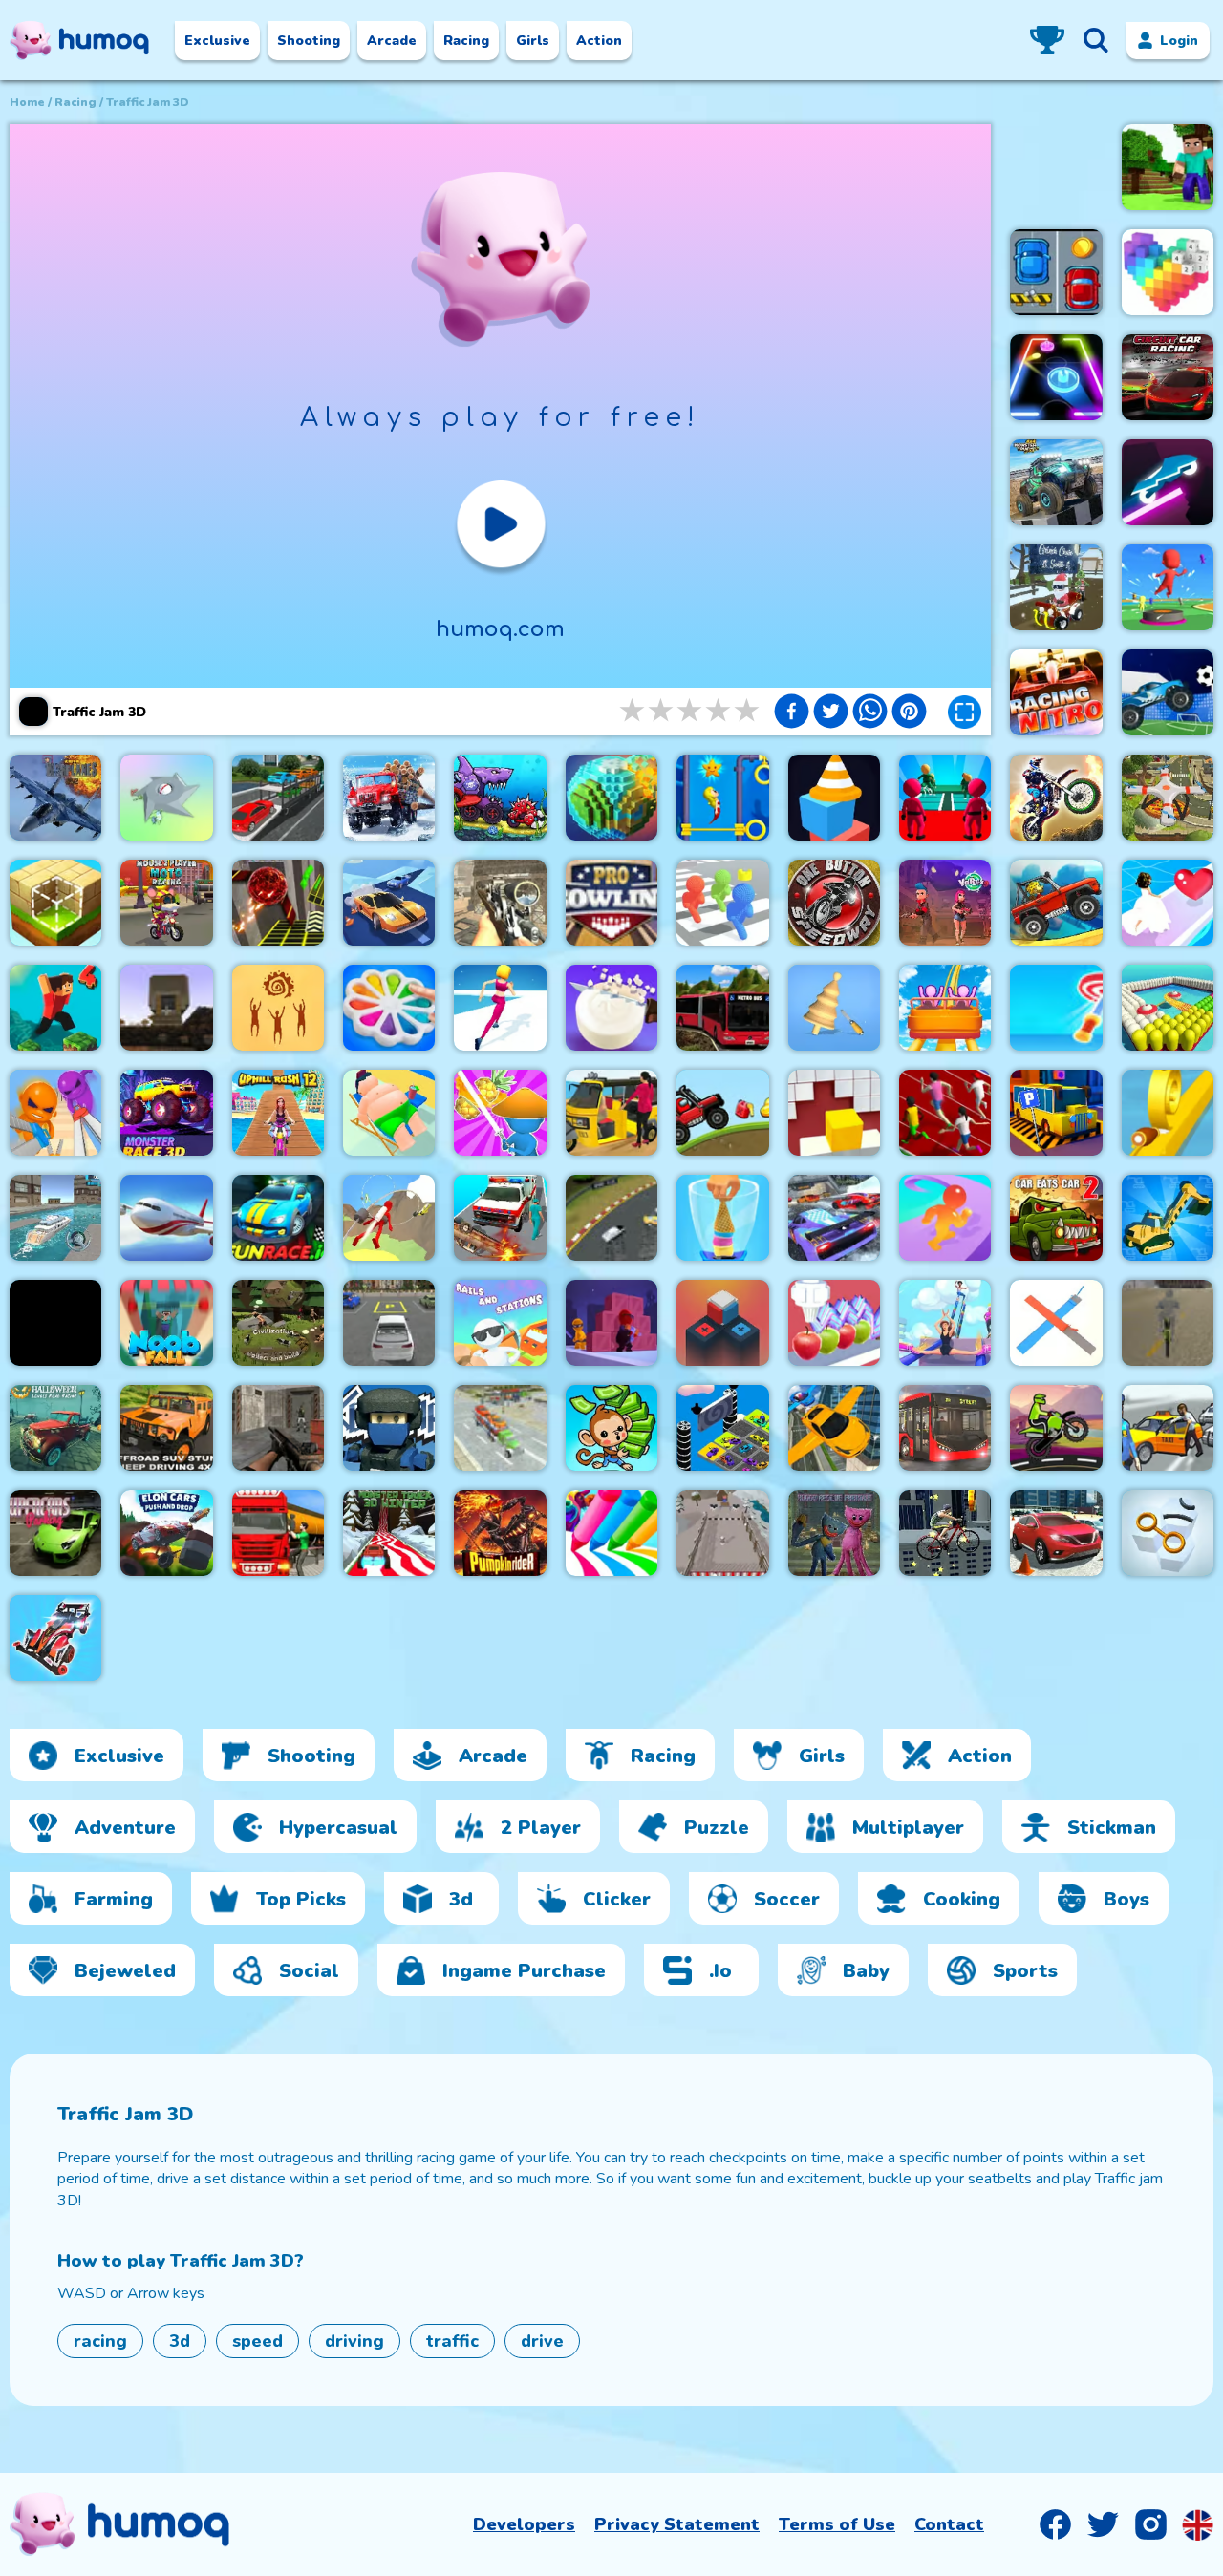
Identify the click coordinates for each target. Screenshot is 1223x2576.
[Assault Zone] (278, 1428)
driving (354, 2341)
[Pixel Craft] (166, 1008)
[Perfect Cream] (834, 1323)
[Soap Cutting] (611, 1008)
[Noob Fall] (166, 1323)
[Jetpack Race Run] (389, 1218)
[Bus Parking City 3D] (1056, 1113)
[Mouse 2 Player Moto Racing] (166, 903)
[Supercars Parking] (55, 1533)
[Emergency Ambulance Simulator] (500, 1218)
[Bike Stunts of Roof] (945, 1533)
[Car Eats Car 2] (1056, 1218)
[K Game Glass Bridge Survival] (945, 798)
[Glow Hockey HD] (1056, 377)
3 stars (691, 711)
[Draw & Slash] (500, 1113)
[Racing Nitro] (1056, 692)
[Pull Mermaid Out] (722, 798)
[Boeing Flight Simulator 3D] (166, 1218)
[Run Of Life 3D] (500, 1008)
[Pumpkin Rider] (500, 1533)
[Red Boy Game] (834, 1218)
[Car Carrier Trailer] (500, 1428)
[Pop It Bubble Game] (389, 1008)
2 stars (662, 711)
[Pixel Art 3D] (1168, 272)
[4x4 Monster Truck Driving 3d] (1056, 482)
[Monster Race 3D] (166, 1113)
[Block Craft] (55, 903)
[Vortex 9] (945, 903)
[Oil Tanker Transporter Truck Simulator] (278, 1533)
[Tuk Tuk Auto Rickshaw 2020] (611, 1113)
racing (75, 102)
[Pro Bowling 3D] (611, 903)
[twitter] (831, 713)
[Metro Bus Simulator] (722, 1008)
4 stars (719, 711)
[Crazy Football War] (1168, 692)
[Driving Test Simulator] (1056, 1533)
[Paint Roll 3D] (1056, 1323)
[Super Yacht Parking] (55, 1218)
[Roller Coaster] (945, 1008)
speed (257, 2341)
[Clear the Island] (166, 798)
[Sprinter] (945, 1113)
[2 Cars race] (1056, 272)
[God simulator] (278, 1008)
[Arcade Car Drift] (611, 1218)
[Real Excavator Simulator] (1168, 1218)
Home (27, 102)
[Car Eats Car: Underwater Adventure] (500, 798)
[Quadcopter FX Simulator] (1168, 798)
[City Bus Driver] (945, 1428)
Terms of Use (837, 2524)
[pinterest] (909, 713)
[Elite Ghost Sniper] (500, 903)
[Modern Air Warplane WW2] (55, 798)
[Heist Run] (722, 1533)
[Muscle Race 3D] (945, 1218)
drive (542, 2341)
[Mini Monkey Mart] (611, 1428)
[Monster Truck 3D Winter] (389, 1533)
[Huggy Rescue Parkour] (834, 1533)
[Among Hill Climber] (722, 1113)
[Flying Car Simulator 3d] (834, 1428)
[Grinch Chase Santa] (1056, 587)
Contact (949, 2524)
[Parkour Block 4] (55, 1008)
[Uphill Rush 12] (278, 1113)
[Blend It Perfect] (722, 1218)
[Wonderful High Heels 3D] (945, 1323)
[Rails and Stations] (500, 1323)
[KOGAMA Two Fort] (389, 1428)
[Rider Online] (1168, 482)
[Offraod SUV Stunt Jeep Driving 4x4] (166, 1428)
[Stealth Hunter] (611, 1323)
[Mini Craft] (1168, 167)
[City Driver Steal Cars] (1168, 1428)
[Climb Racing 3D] (1056, 903)
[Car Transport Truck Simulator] (278, 798)
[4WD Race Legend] (55, 1638)
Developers (524, 2524)
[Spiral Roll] (1168, 1113)
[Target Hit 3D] (1056, 1008)
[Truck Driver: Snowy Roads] (389, 798)
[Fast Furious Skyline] (722, 1428)
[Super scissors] (55, 1113)
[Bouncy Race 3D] (1168, 587)
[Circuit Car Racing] (1168, 377)
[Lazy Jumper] (389, 1113)
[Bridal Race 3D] (1168, 903)
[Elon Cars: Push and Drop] (166, 1533)
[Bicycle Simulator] (1168, 1323)
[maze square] (834, 798)
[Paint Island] (1168, 1008)
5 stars (748, 711)
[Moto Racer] (1056, 1428)
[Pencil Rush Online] (611, 1533)
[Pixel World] (611, 798)
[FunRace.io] (278, 1218)
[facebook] (792, 713)
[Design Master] (834, 1008)
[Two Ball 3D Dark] (278, 903)
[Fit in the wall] (834, 1113)
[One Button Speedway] (834, 903)
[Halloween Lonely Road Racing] (55, 1428)
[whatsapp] (870, 713)
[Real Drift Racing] (389, 903)
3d (180, 2341)
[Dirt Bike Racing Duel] (1056, 798)
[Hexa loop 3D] (1168, 1533)
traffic (452, 2341)
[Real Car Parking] (389, 1323)
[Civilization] (278, 1323)
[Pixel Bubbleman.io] (722, 903)
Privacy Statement (677, 2524)
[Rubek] (722, 1323)
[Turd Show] (55, 1323)
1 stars (633, 711)
